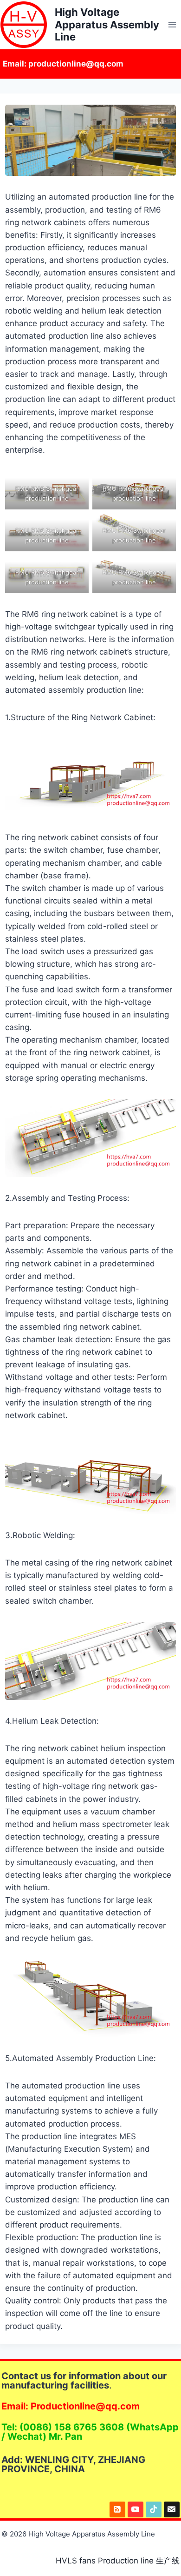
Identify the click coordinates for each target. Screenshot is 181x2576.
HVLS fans (76, 2561)
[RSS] (117, 2509)
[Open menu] (172, 24)
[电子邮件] (172, 2509)
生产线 (168, 2561)
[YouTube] (136, 2509)
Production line (126, 2561)
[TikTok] (154, 2509)
